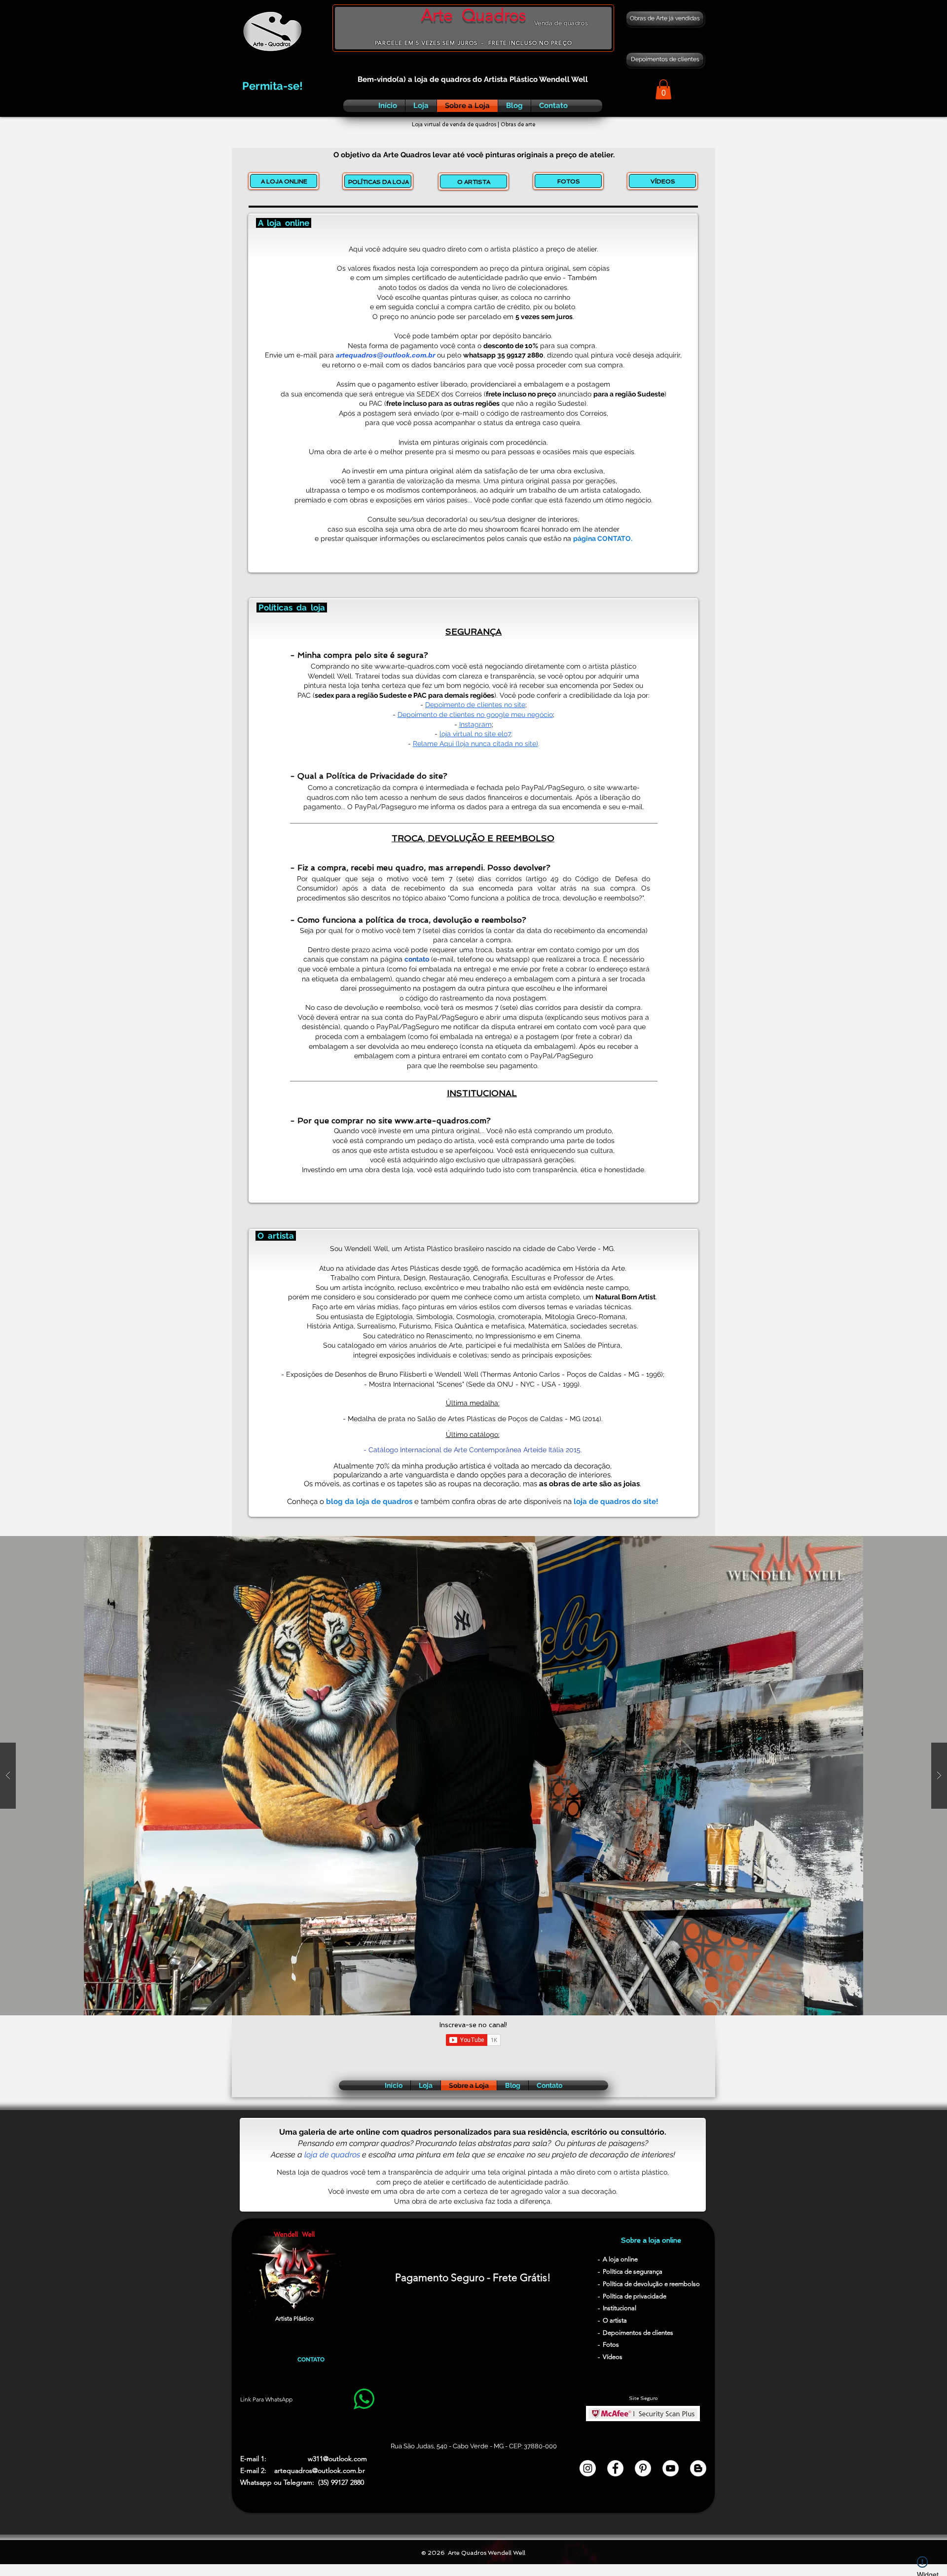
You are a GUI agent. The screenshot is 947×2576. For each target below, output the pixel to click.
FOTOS (569, 181)
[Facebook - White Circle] (615, 2468)
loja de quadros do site (615, 1502)
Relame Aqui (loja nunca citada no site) (475, 744)
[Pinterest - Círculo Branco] (643, 2468)
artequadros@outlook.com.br (385, 355)
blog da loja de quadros (369, 1502)
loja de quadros (332, 2155)
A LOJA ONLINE (284, 181)
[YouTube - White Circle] (671, 2468)
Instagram (475, 724)
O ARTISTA (474, 182)
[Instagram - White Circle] (588, 2468)
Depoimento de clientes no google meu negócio (475, 715)
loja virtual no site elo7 (475, 734)
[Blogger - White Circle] (698, 2468)
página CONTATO (602, 538)
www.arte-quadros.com (412, 666)
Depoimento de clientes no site (475, 705)
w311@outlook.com (337, 2459)
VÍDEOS (663, 181)
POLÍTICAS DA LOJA (379, 182)
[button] (663, 89)
